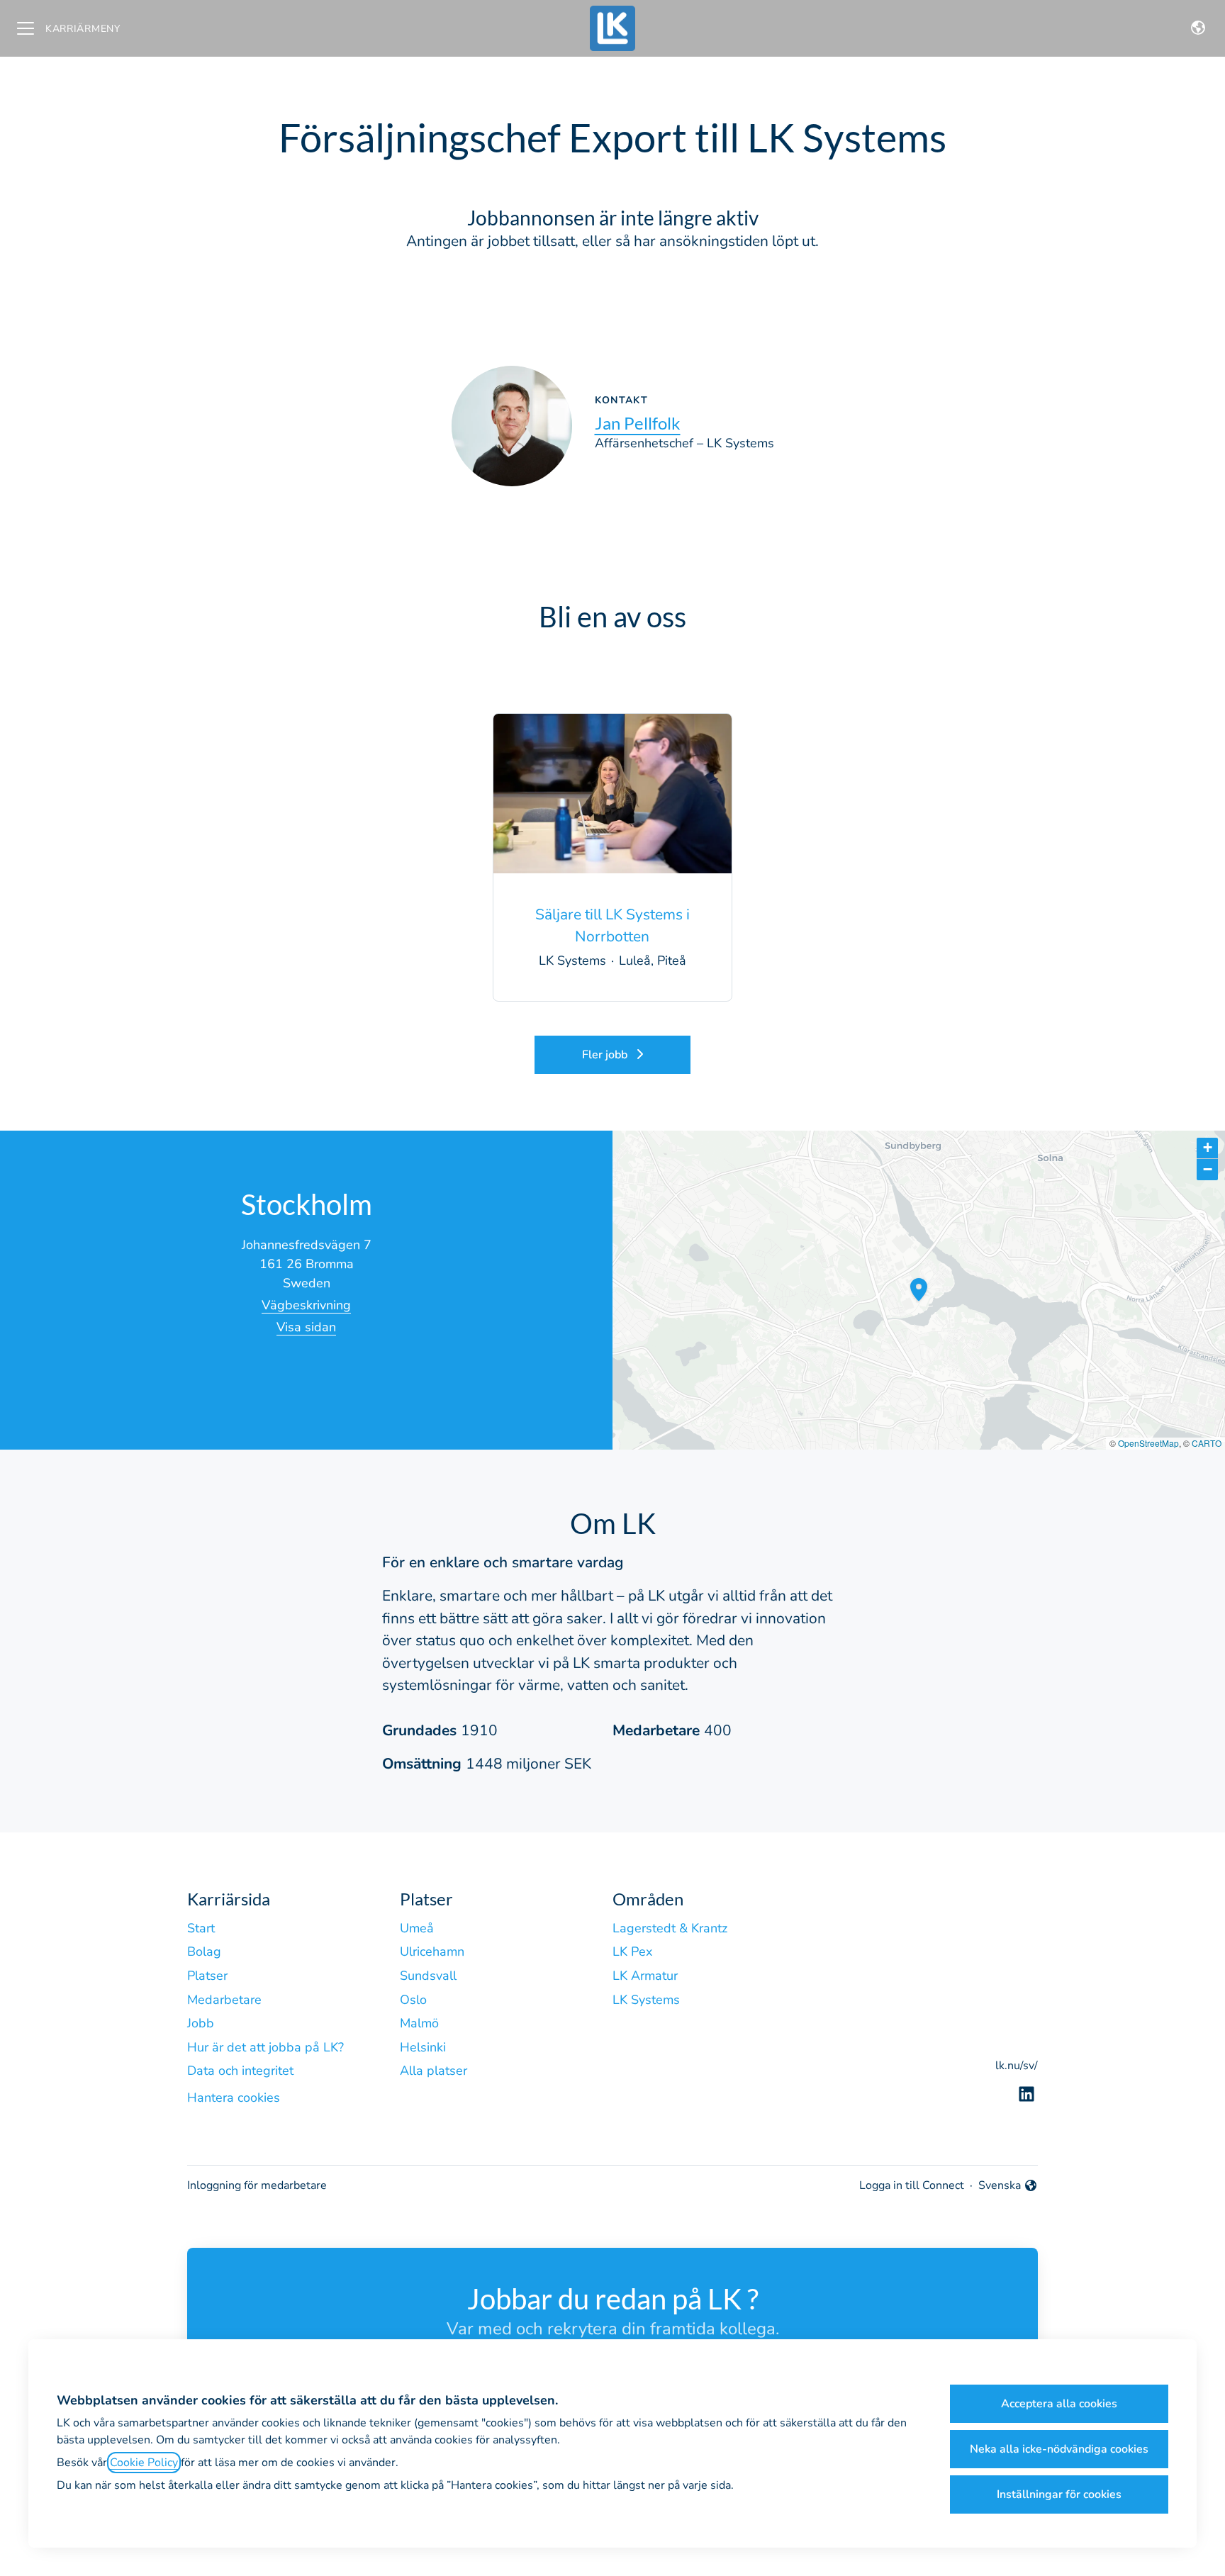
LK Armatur (645, 1976)
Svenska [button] (1002, 2186)
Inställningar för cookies (1059, 2494)
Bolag (204, 1951)
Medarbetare (224, 2000)
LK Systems (646, 2000)
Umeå (417, 1928)
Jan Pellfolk (638, 423)
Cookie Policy (144, 2463)
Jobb (201, 2023)
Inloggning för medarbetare (257, 2185)
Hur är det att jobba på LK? (265, 2047)
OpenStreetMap (1148, 1443)
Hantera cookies (234, 2098)
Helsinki (423, 2047)
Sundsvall (428, 1976)
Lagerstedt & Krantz (670, 1928)
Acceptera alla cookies (1059, 2404)
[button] (1198, 28)
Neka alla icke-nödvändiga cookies (1059, 2449)
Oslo (413, 2000)
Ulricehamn (432, 1951)
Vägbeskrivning (306, 1305)
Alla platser (433, 2071)
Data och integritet (240, 2071)
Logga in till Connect (912, 2185)
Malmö (419, 2023)
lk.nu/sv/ (1017, 2066)
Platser (207, 1976)
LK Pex (632, 1951)
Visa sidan (306, 1327)
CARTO (1207, 1443)
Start (201, 1928)
